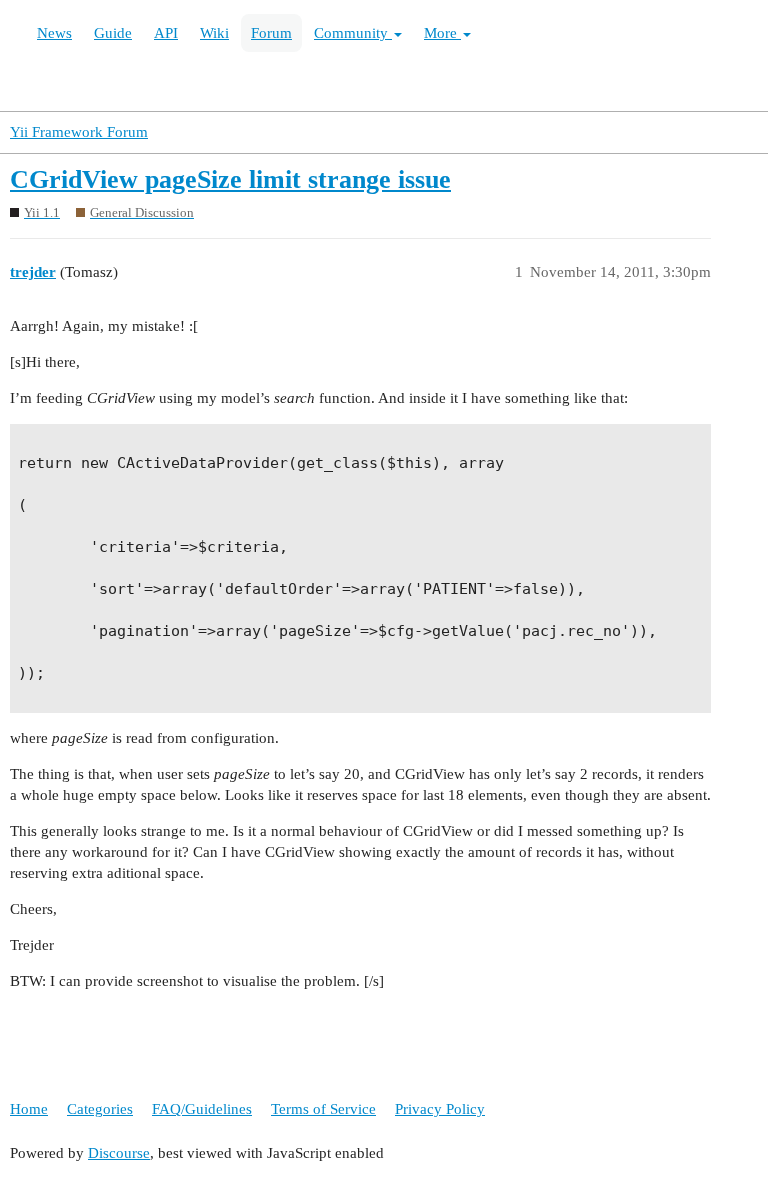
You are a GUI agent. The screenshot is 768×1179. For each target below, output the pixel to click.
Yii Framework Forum (79, 132)
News (54, 33)
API (166, 33)
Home (29, 1109)
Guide (113, 33)
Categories (100, 1109)
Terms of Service (323, 1109)
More (442, 33)
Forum (271, 33)
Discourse (119, 1153)
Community (353, 33)
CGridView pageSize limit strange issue (230, 179)
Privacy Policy (440, 1109)
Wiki (214, 33)
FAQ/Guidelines (202, 1109)
